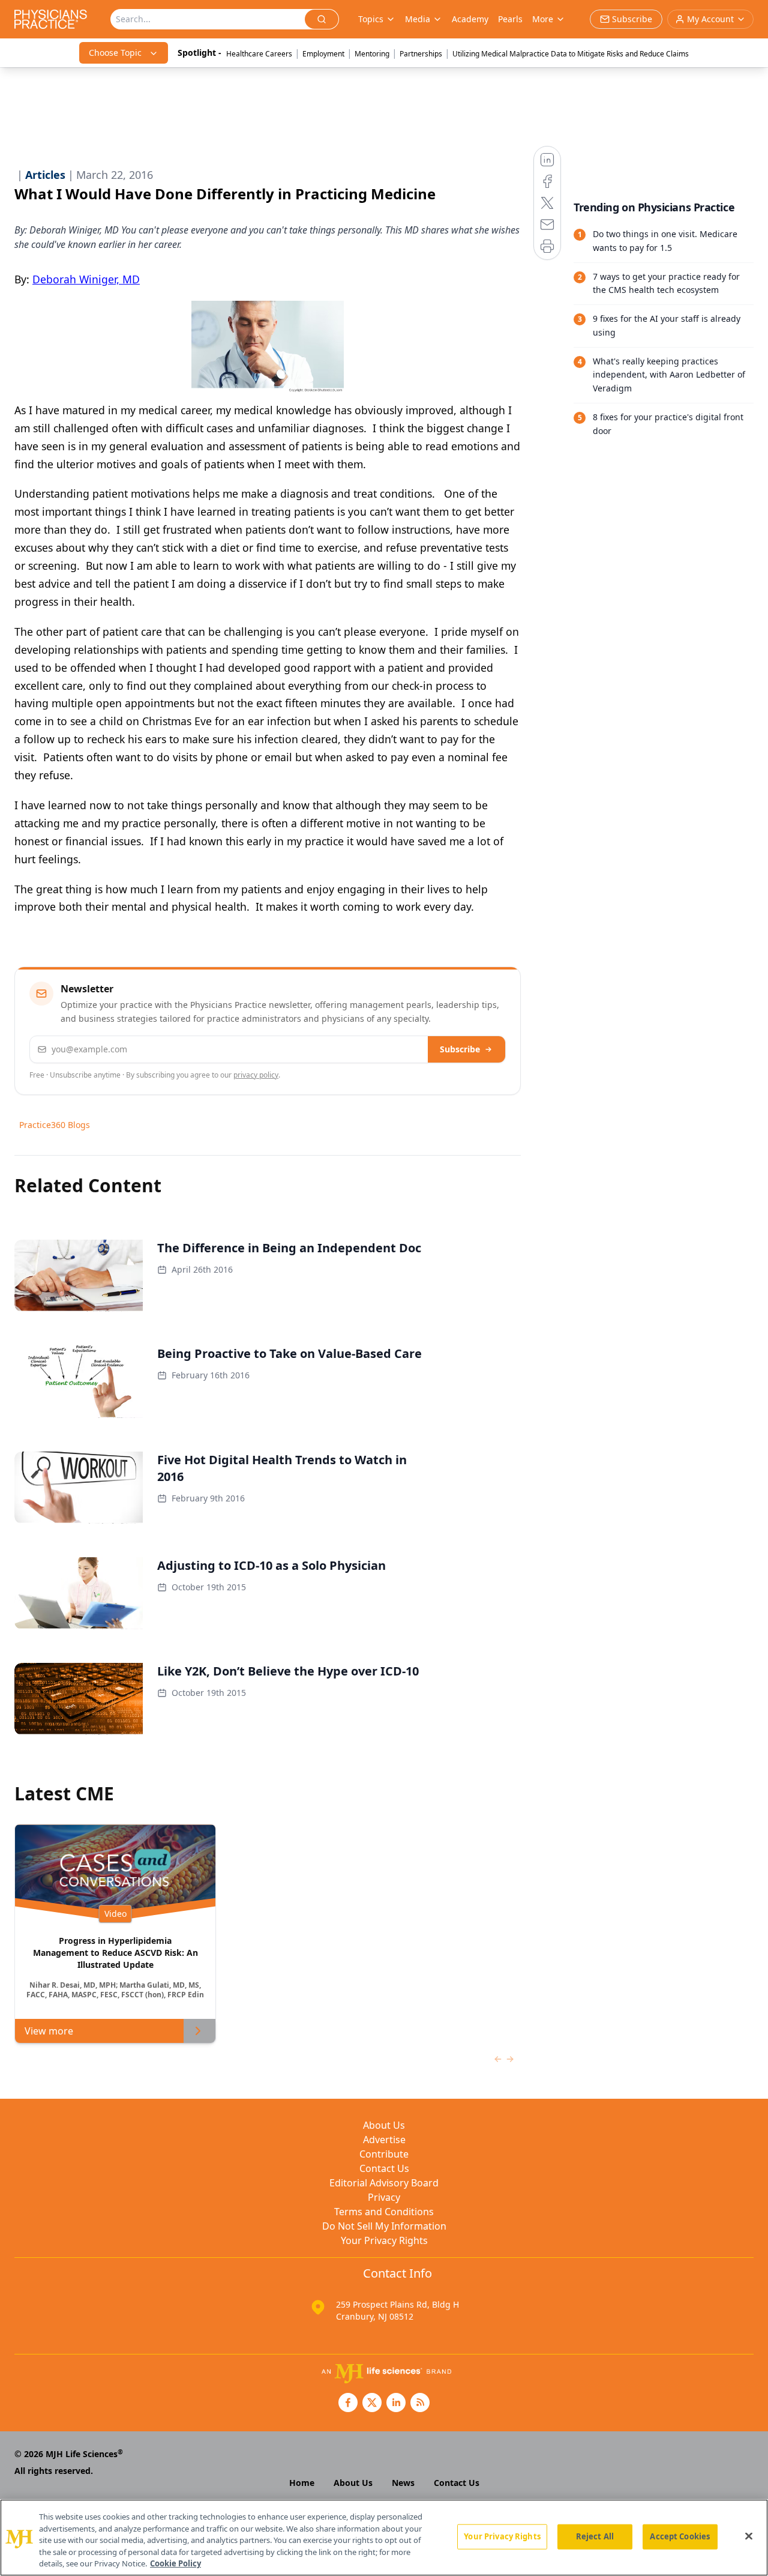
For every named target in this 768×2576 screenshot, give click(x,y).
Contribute (384, 2154)
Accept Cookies (680, 2536)
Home (302, 2483)
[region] (384, 2538)
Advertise (384, 2140)
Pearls (510, 19)
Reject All (595, 2536)
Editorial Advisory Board (384, 2183)
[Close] (749, 2536)
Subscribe (460, 1049)
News (403, 2483)
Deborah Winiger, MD (86, 279)
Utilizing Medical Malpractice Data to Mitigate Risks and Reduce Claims (571, 54)
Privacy (384, 2197)
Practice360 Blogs (55, 1125)
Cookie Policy (175, 2563)
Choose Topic (115, 53)
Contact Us (384, 2168)
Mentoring (372, 54)
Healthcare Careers (259, 54)
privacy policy (256, 1075)
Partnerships (421, 54)
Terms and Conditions (384, 2212)
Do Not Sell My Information (384, 2226)
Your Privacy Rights (384, 2240)
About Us (384, 2125)
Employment (323, 54)
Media (418, 19)
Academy (470, 19)
